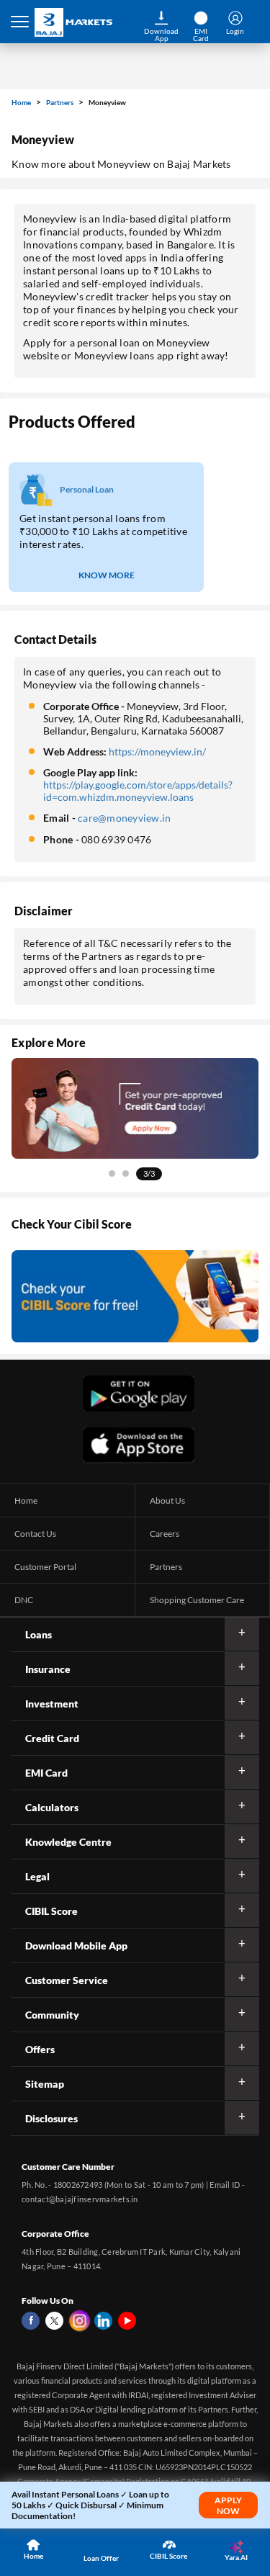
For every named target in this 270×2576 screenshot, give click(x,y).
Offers (40, 2049)
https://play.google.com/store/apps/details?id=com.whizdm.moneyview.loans (138, 791)
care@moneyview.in (124, 818)
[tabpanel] (135, 1108)
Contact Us (35, 1534)
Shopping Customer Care (197, 1600)
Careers (165, 1534)
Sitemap (45, 2084)
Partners (60, 102)
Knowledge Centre (68, 1842)
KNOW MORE (107, 575)
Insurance (48, 1669)
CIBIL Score (51, 1911)
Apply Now (228, 2505)
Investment (52, 1704)
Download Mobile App (76, 1946)
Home (22, 102)
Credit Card (52, 1738)
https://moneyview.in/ (157, 751)
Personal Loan (87, 489)
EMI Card (46, 1773)
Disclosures (51, 2118)
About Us (167, 1500)
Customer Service (67, 1980)
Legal (37, 1876)
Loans (39, 1634)
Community (52, 2015)
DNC (24, 1600)
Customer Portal (45, 1567)
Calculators (52, 1807)
